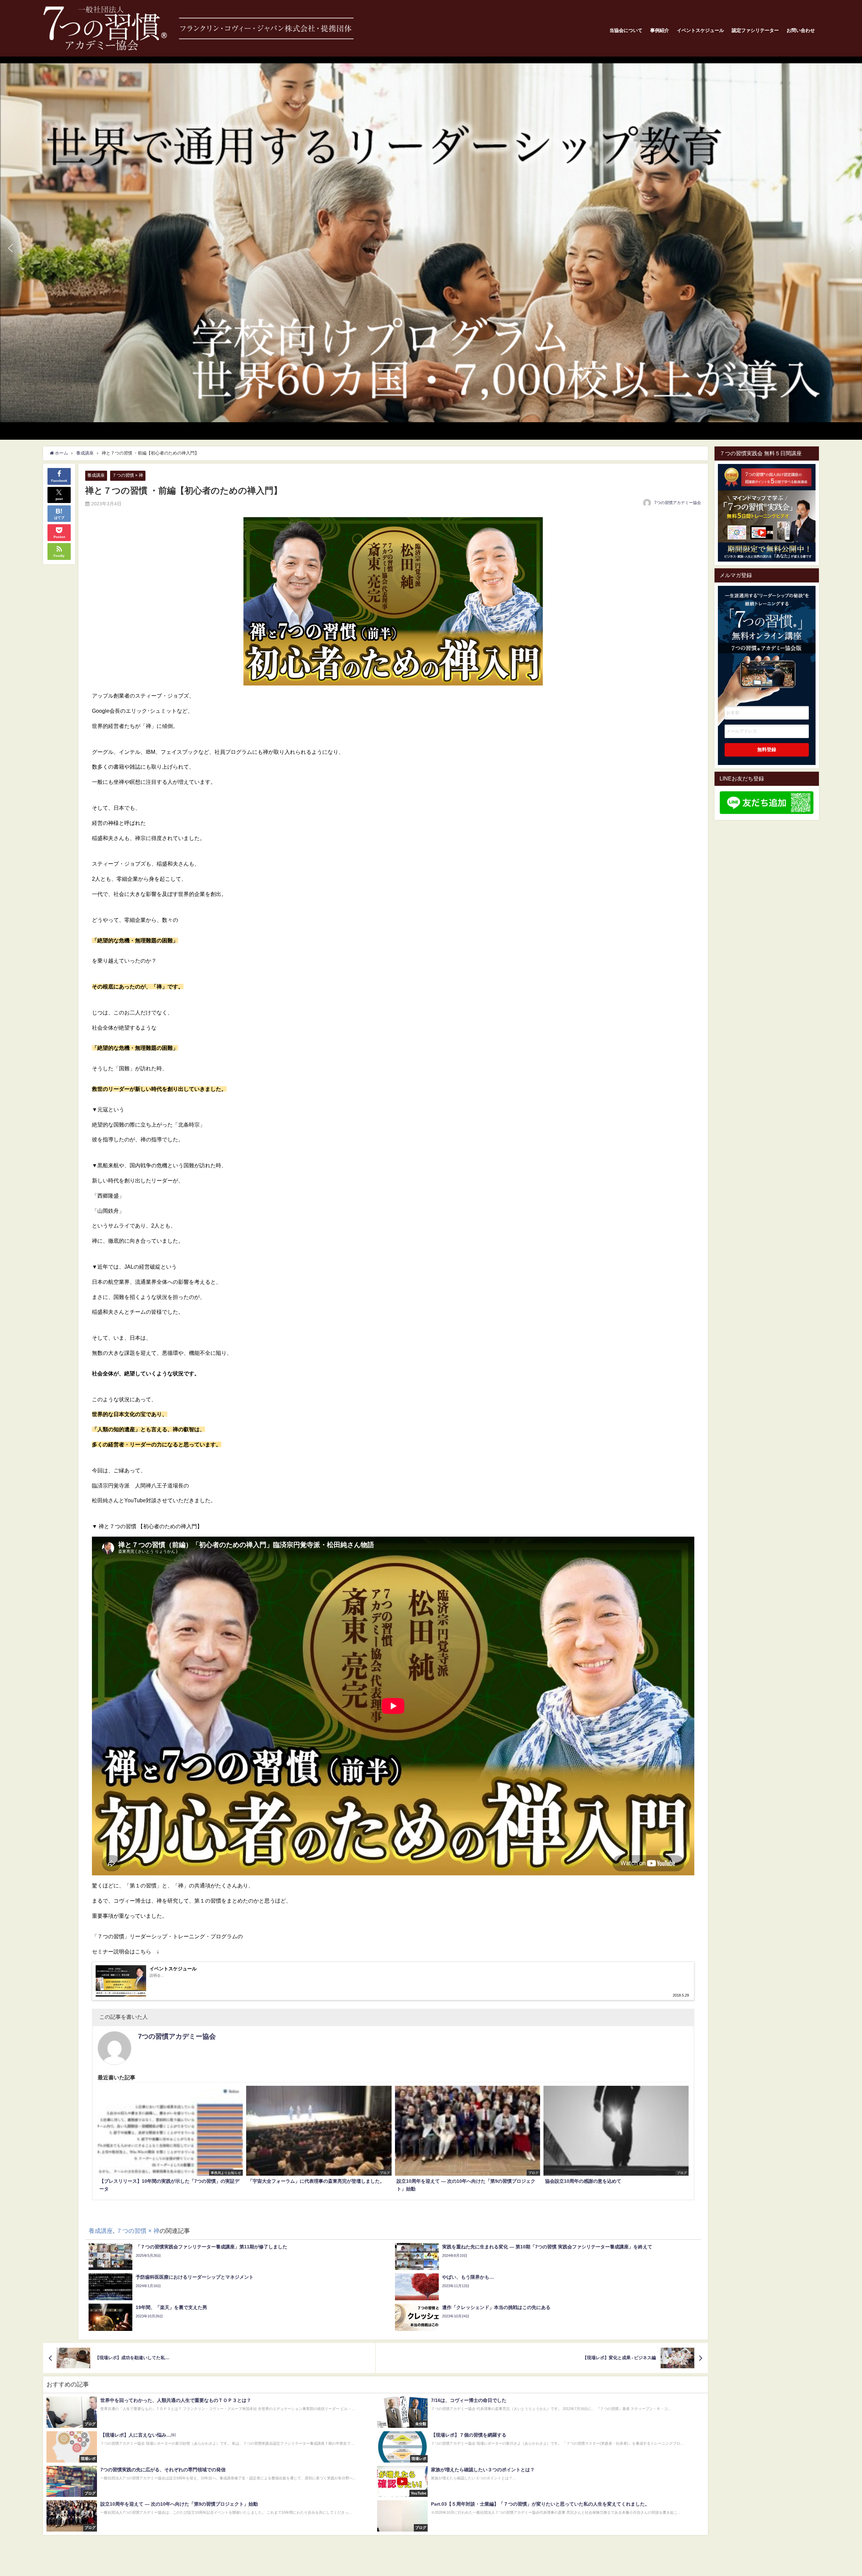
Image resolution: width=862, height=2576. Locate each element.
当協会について (626, 30)
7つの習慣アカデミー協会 (678, 503)
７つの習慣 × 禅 (128, 475)
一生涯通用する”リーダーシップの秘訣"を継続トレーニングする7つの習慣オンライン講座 (767, 636)
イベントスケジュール (700, 30)
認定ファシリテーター (755, 30)
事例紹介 (660, 30)
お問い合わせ (801, 30)
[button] (431, 243)
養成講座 (96, 475)
